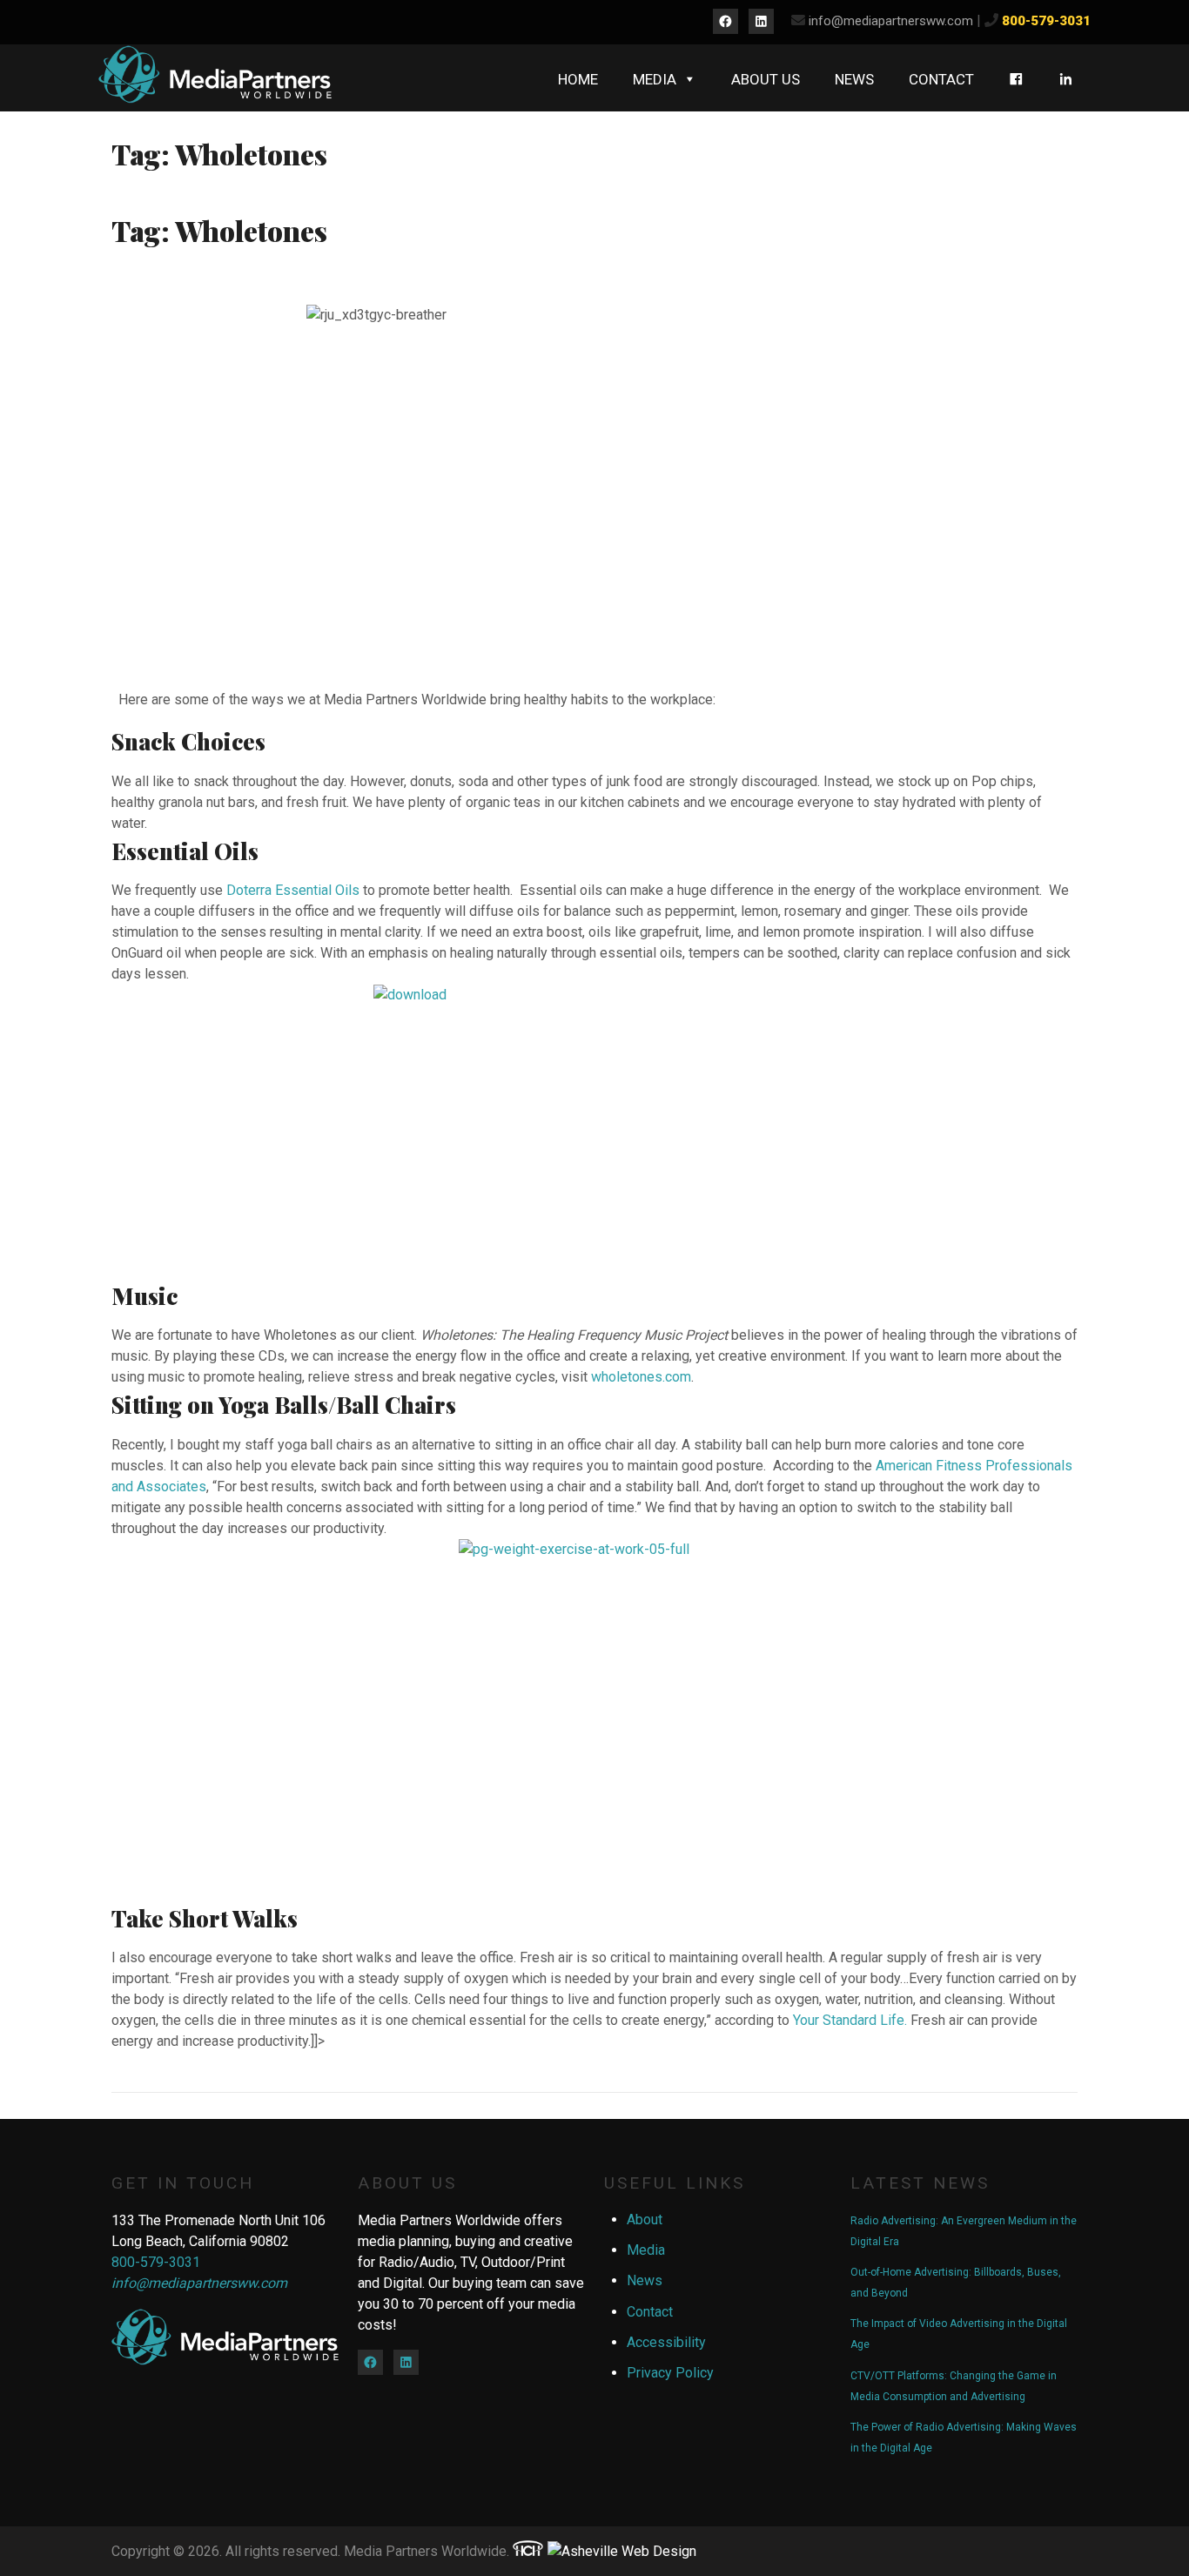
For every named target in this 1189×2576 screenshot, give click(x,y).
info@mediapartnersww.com (891, 21)
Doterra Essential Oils (293, 890)
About (645, 2220)
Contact (941, 79)
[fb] (1016, 79)
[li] (1066, 79)
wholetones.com (641, 1377)
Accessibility (666, 2342)
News (854, 79)
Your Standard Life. (850, 2020)
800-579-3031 (1046, 21)
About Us (766, 79)
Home (578, 79)
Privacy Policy (670, 2373)
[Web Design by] (528, 2551)
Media (655, 79)
